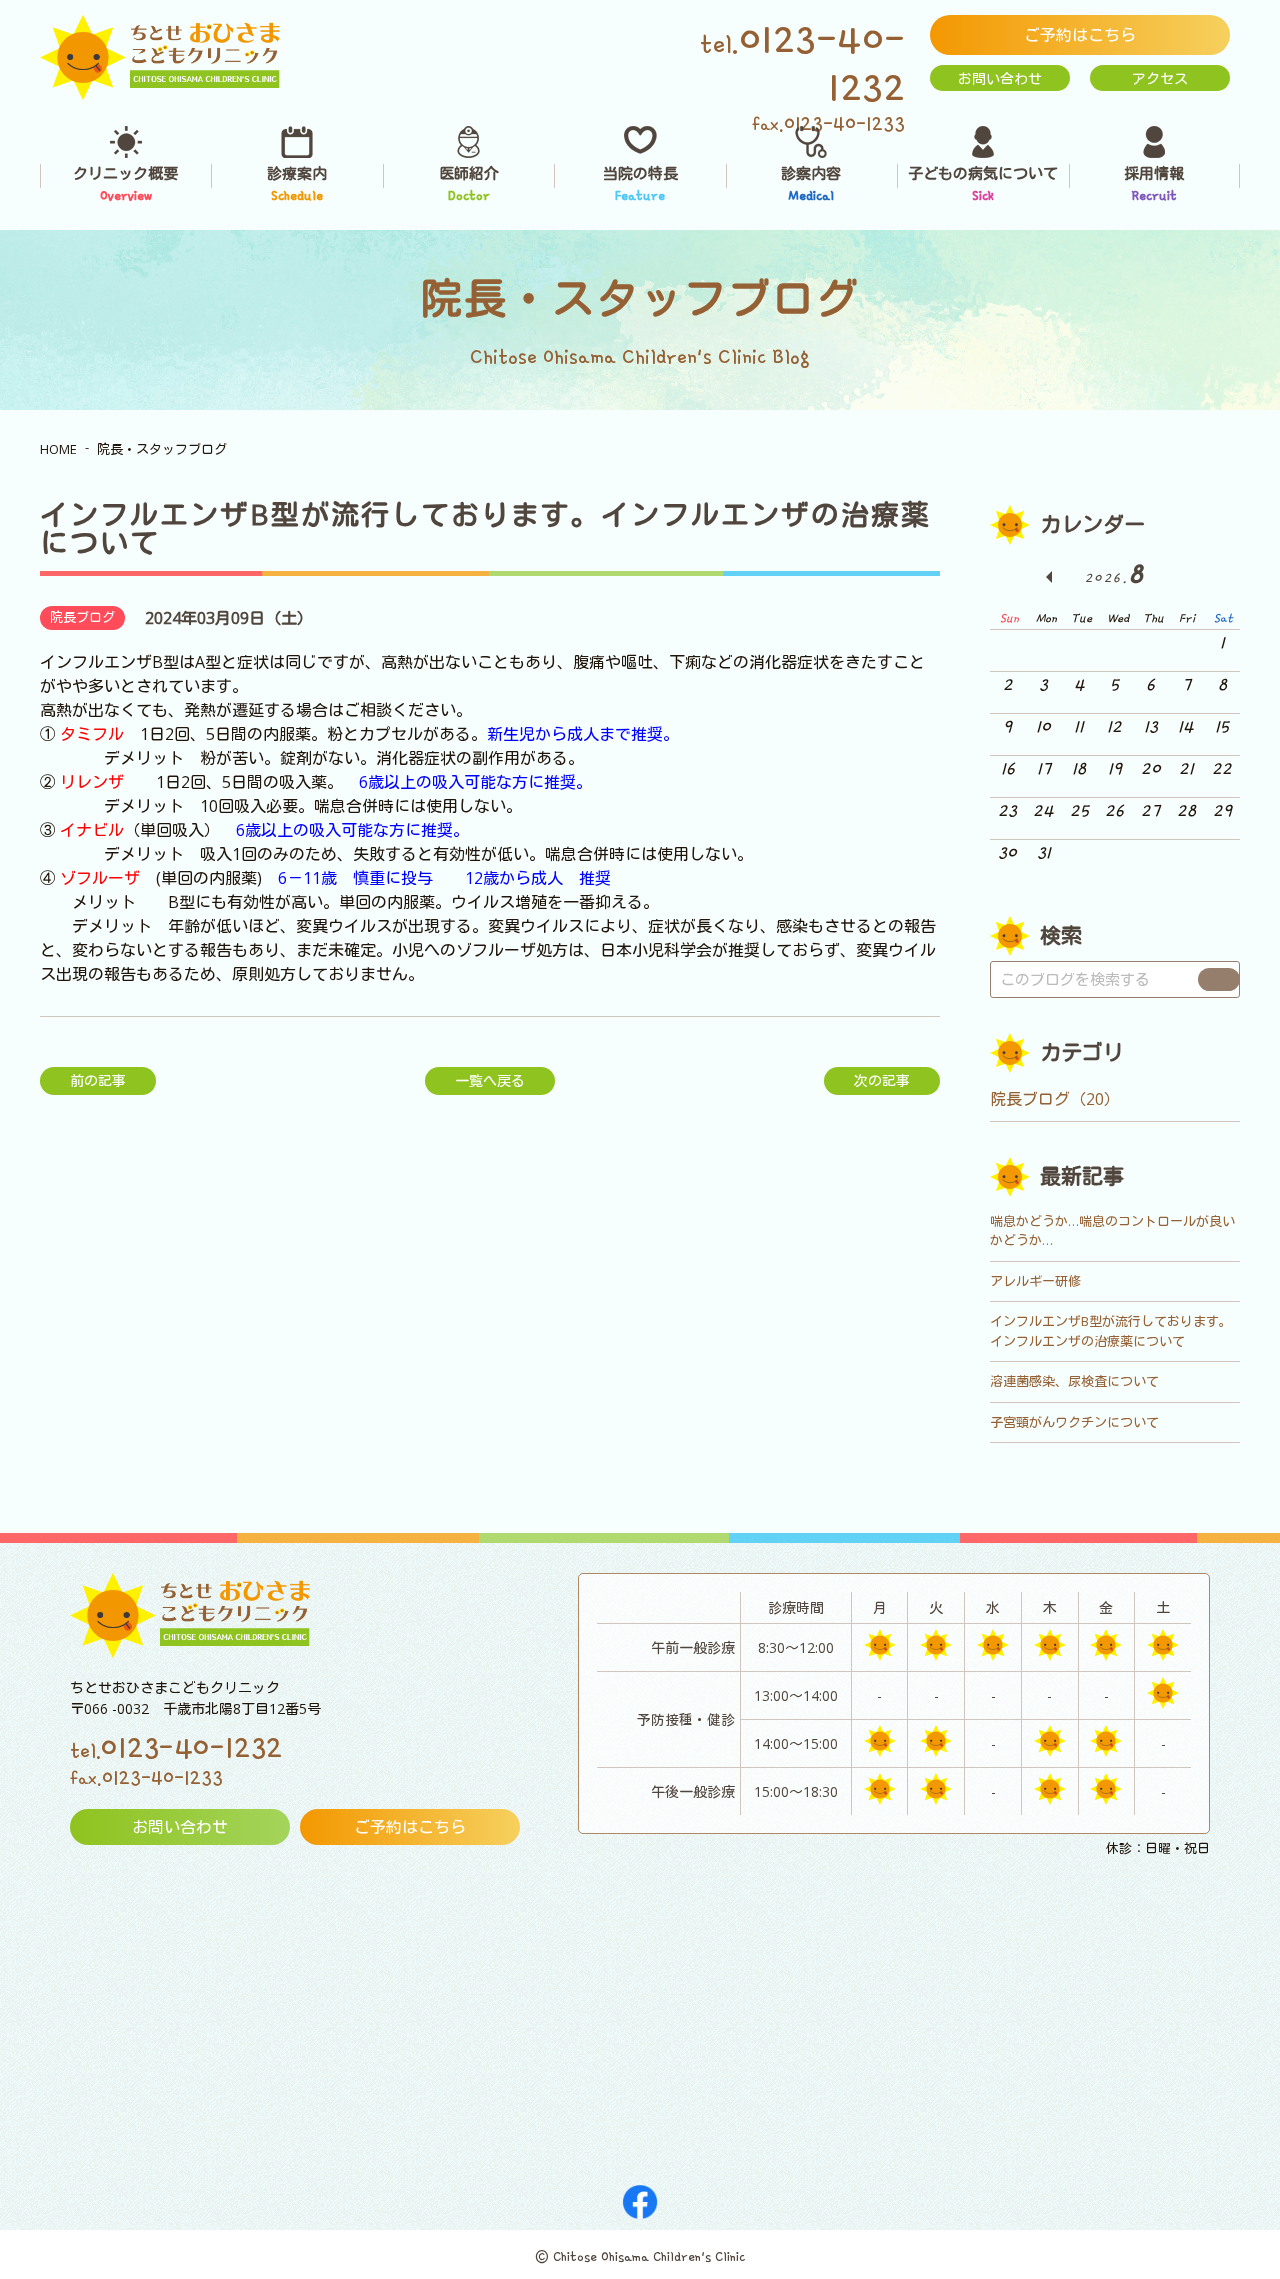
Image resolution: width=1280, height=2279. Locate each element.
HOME (58, 449)
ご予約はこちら (1080, 35)
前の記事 (98, 1080)
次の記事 (882, 1080)
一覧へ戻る (490, 1080)
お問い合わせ (1000, 78)
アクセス (1160, 78)
